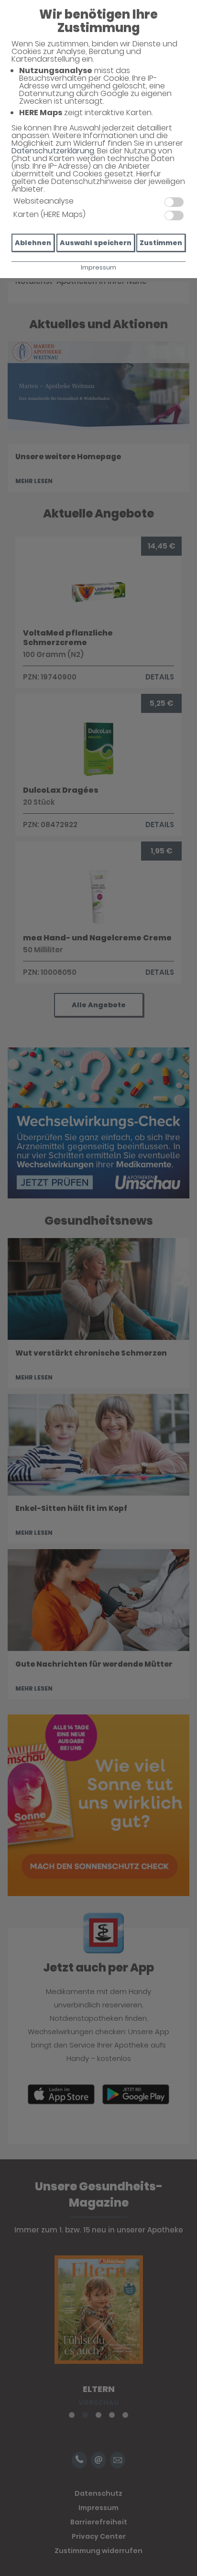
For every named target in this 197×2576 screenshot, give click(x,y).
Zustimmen (161, 243)
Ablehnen (33, 243)
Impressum (98, 267)
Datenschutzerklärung (53, 151)
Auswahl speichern (96, 243)
